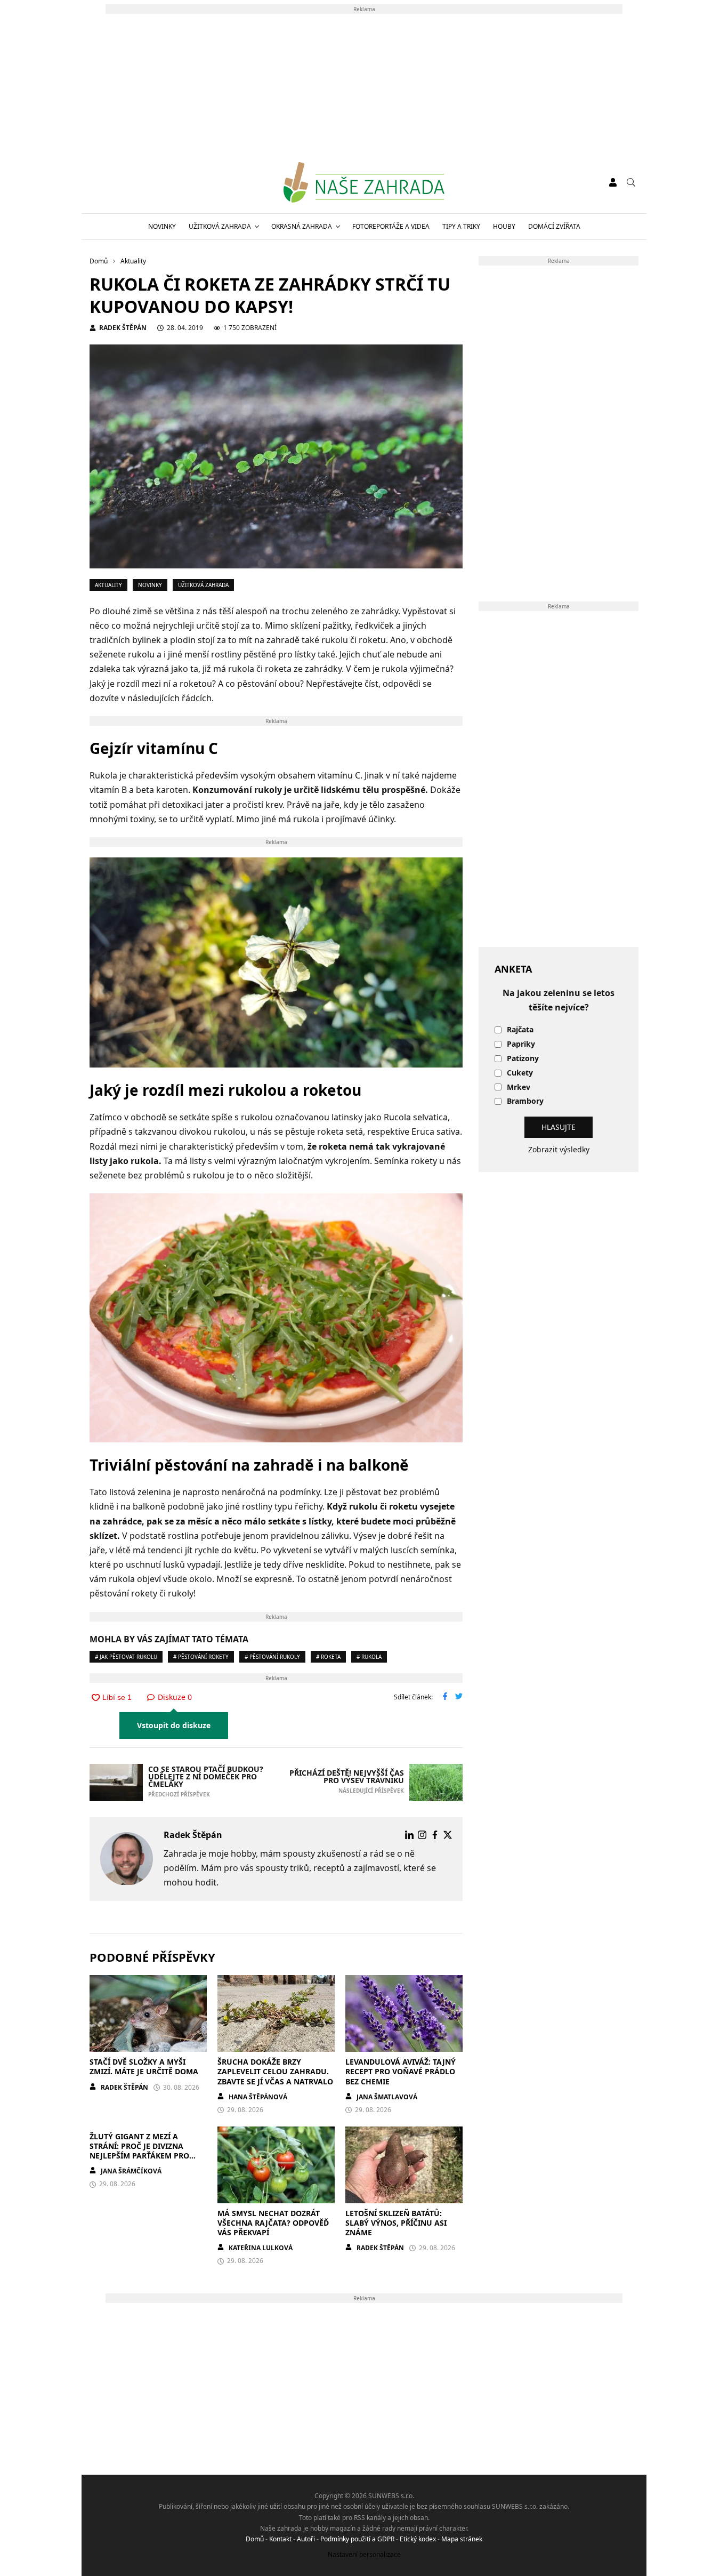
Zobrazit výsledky (559, 1149)
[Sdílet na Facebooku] (445, 1697)
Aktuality (108, 585)
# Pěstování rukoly (272, 1657)
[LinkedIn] (409, 1835)
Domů (255, 2539)
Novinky (162, 226)
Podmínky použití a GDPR (357, 2539)
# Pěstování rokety (201, 1657)
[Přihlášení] (613, 182)
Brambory (525, 1101)
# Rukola (369, 1657)
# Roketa (328, 1657)
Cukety (520, 1073)
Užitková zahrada (220, 226)
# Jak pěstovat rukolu (126, 1657)
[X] (448, 1835)
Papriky (521, 1044)
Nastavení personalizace (364, 2554)
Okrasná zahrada (302, 226)
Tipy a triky (461, 226)
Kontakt (280, 2539)
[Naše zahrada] (364, 182)
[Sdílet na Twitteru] (459, 1697)
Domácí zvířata (554, 226)
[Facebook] (435, 1835)
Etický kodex (418, 2539)
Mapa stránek (462, 2539)
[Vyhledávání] (631, 182)
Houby (504, 226)
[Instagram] (422, 1835)
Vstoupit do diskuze (174, 1725)
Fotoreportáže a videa (391, 226)
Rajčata (520, 1030)
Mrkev (519, 1088)
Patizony (523, 1059)
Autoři (306, 2539)
